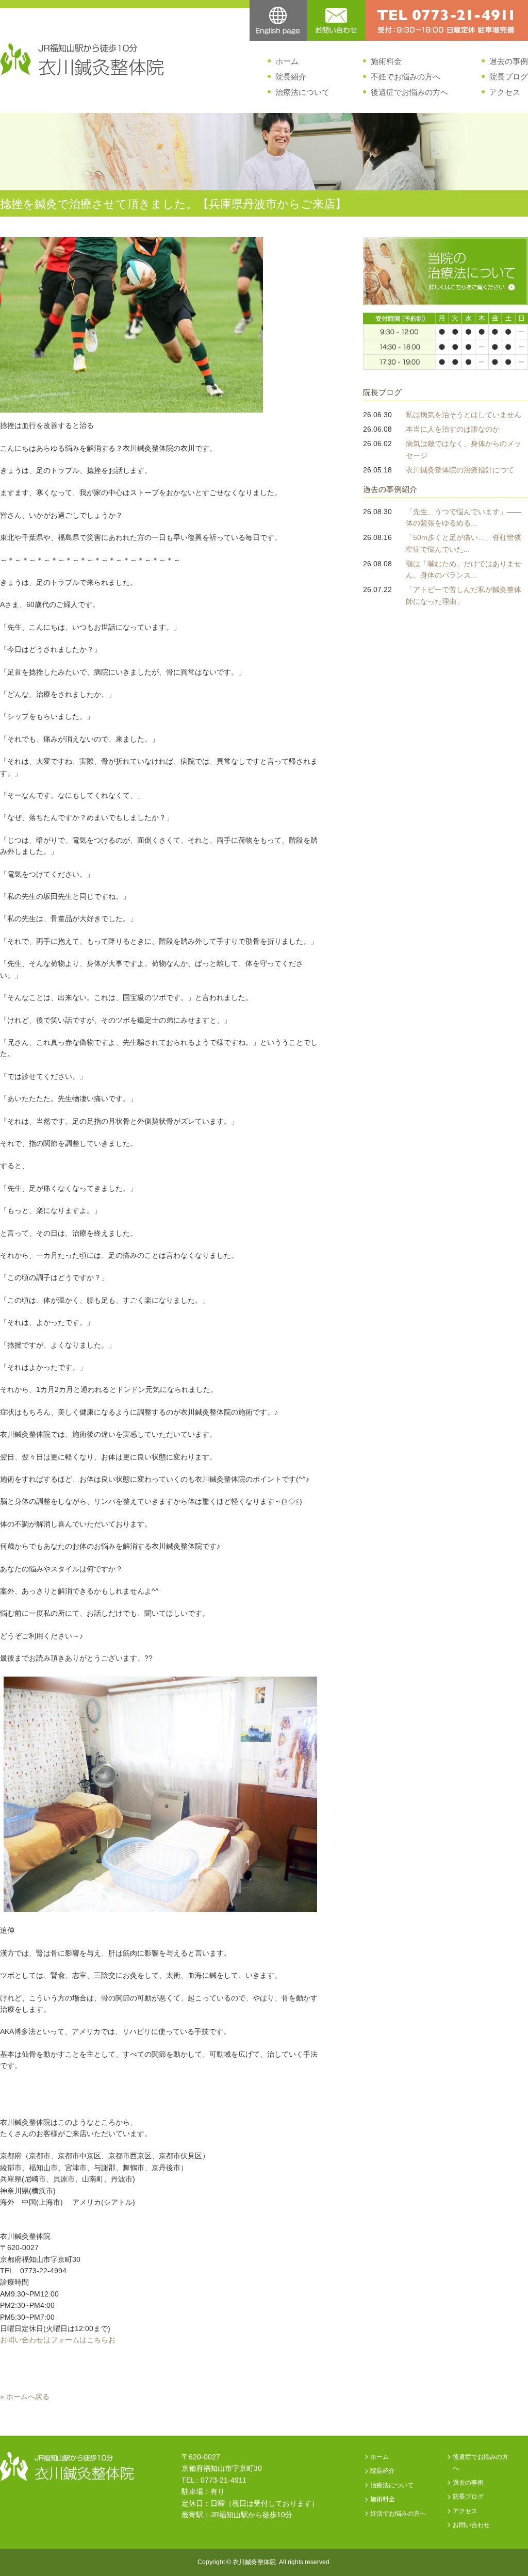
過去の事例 (509, 61)
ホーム (287, 61)
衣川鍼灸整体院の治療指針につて (460, 470)
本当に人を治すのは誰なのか (453, 429)
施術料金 (386, 61)
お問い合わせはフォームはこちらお (58, 2340)
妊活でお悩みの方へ (398, 2514)
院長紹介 (291, 77)
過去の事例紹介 (390, 489)
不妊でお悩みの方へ (406, 77)
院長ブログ (509, 77)
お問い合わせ (471, 2525)
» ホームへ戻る (25, 2397)
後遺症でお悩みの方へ (409, 92)
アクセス (505, 92)
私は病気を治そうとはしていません (464, 415)
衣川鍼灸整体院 (254, 2562)
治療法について (302, 92)
